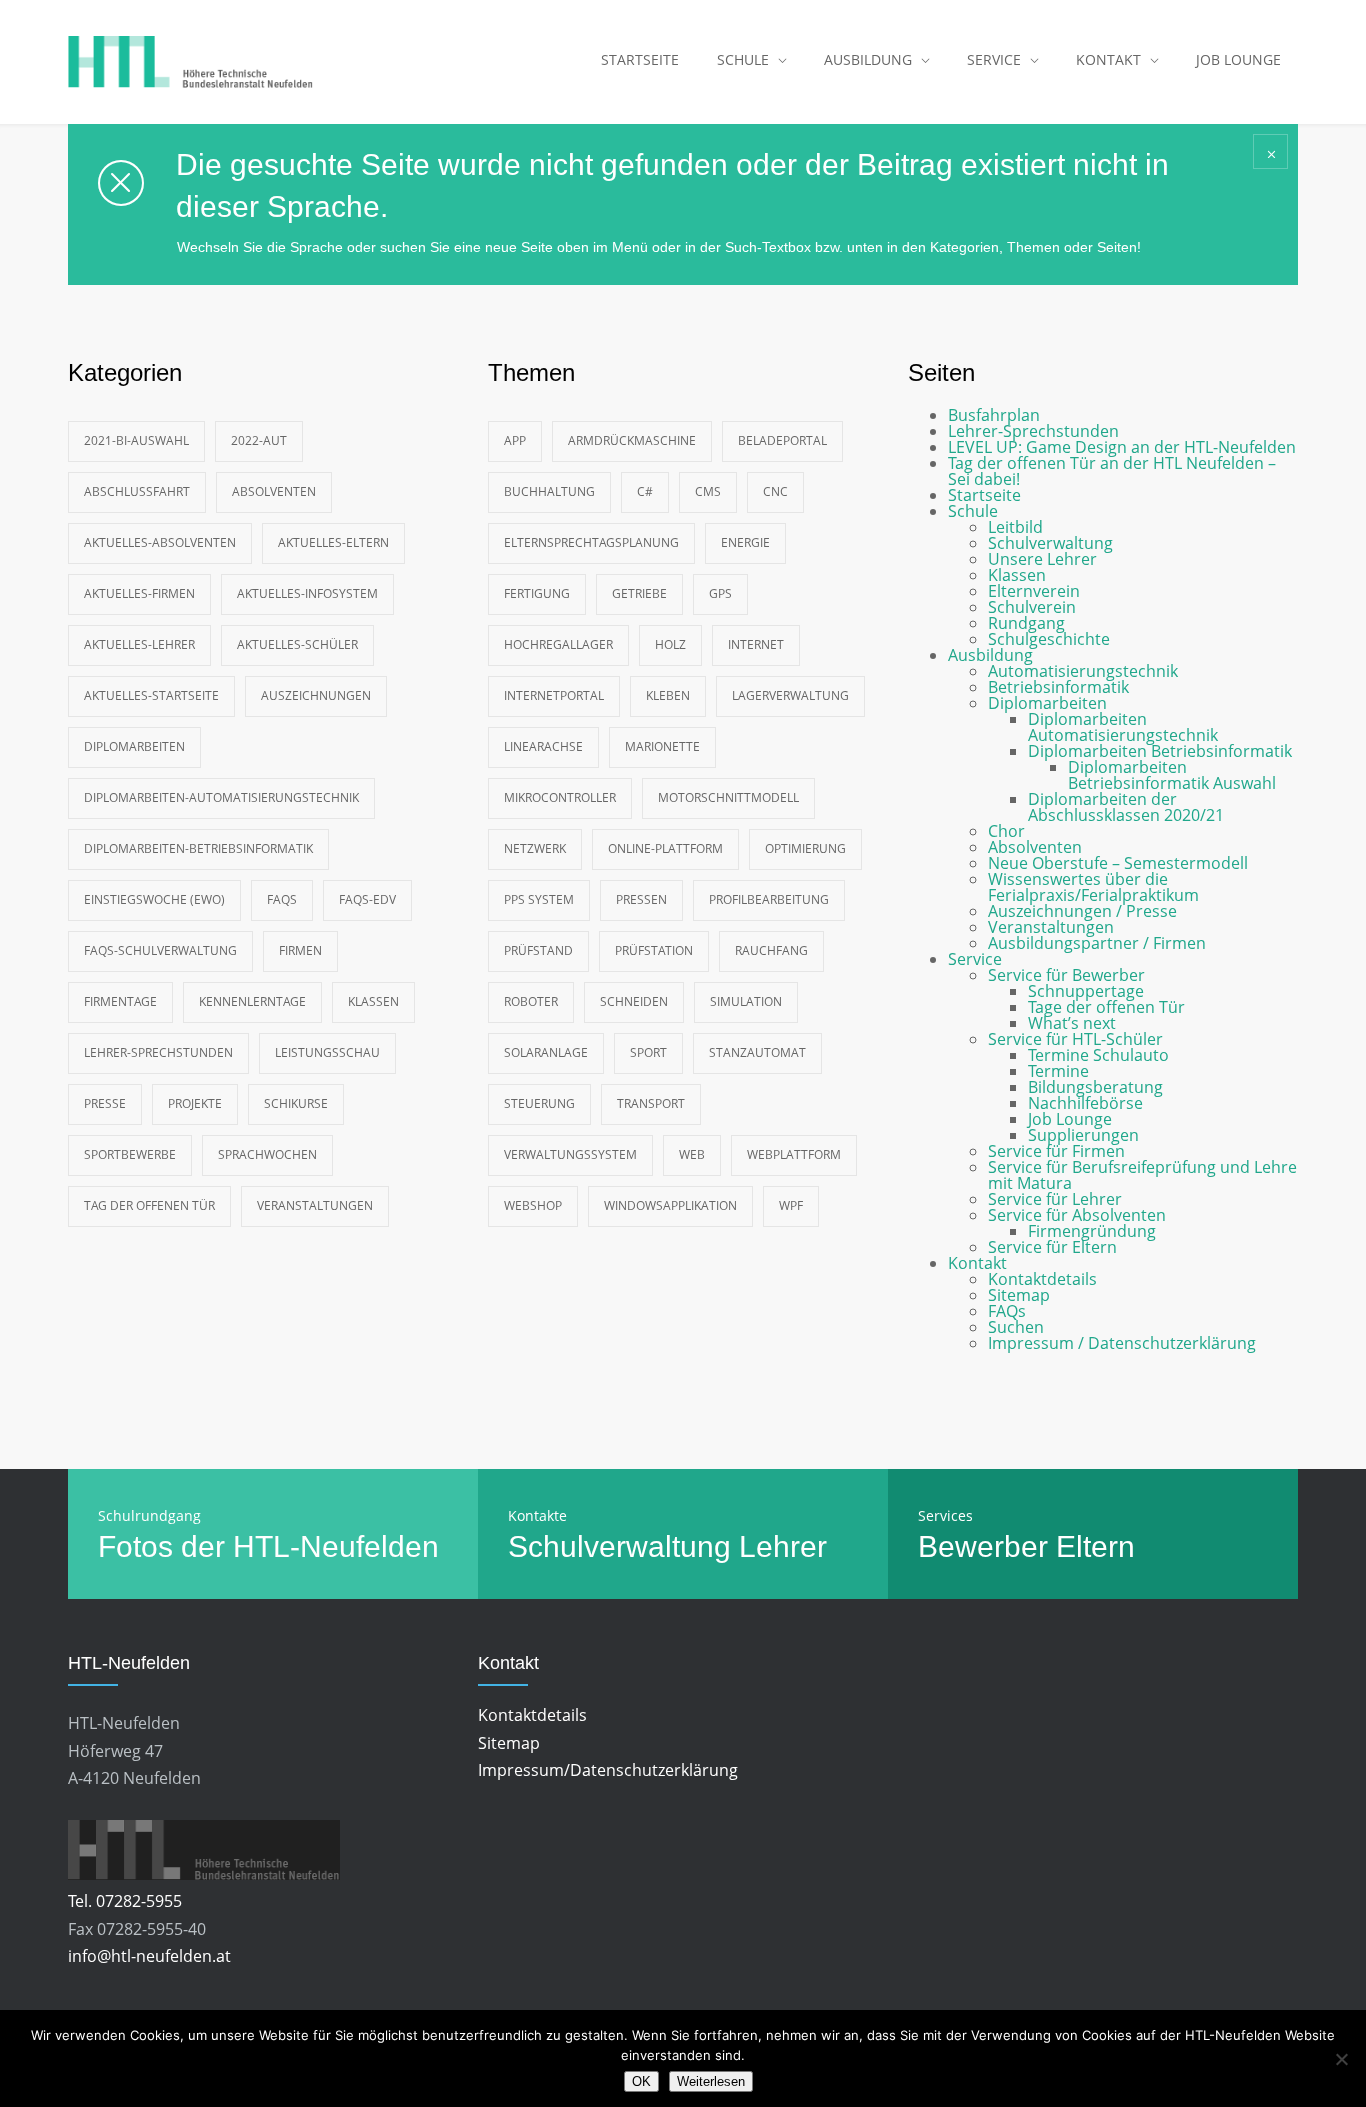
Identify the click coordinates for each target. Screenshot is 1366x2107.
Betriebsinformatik (1058, 687)
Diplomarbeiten (134, 746)
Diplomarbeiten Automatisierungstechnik (1123, 727)
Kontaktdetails (1042, 1279)
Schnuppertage (1086, 991)
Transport (651, 1103)
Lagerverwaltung (790, 695)
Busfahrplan (994, 415)
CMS (708, 491)
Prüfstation (654, 950)
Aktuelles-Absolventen (160, 542)
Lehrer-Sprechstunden (158, 1052)
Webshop (533, 1205)
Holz (670, 644)
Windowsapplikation (670, 1205)
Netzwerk (535, 848)
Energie (745, 542)
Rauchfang (771, 950)
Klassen (373, 1001)
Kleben (668, 695)
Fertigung (537, 593)
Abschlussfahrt (137, 491)
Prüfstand (538, 950)
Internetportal (554, 695)
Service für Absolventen (1077, 1215)
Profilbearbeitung (769, 899)
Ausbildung (990, 655)
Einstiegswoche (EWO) (154, 899)
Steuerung (539, 1103)
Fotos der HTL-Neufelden (268, 1546)
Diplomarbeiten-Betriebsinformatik (198, 848)
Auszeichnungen (316, 695)
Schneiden (634, 1001)
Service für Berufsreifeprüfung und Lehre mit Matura (1142, 1175)
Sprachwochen (267, 1154)
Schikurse (296, 1103)
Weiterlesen (711, 2081)
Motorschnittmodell (728, 797)
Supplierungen (1083, 1135)
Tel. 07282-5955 (125, 1901)
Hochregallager (558, 644)
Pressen (641, 899)
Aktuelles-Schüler (297, 644)
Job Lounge (1070, 1119)
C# (645, 491)
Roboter (531, 1001)
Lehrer (783, 1546)
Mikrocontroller (560, 797)
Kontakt (977, 1263)
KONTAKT (1108, 59)
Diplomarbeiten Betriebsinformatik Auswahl (1172, 775)
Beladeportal (782, 440)
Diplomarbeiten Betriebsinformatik (1160, 751)
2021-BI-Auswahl (136, 440)
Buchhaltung (549, 491)
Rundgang (1026, 623)
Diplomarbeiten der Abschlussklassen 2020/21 (1126, 807)
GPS (720, 593)
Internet (756, 644)
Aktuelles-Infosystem (307, 593)
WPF (791, 1205)
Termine (1058, 1071)
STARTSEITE (640, 59)
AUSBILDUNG (868, 59)
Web (692, 1154)
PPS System (539, 899)
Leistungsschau (327, 1052)
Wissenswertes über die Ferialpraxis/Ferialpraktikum (1093, 887)
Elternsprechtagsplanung (591, 542)
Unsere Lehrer (1042, 559)
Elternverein (1034, 591)
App (515, 440)
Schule (973, 511)
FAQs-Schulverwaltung (160, 950)
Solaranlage (546, 1052)
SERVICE (994, 59)
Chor (1006, 831)
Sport (648, 1052)
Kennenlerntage (252, 1001)
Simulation (746, 1001)
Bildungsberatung (1095, 1087)
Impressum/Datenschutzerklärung (608, 1770)
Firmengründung (1092, 1231)
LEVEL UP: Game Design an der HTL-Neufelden (1122, 447)
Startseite (984, 495)
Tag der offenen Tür (149, 1205)
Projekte (195, 1103)
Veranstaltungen (315, 1205)
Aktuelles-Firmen (139, 593)
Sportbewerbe (130, 1154)
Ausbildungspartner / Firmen (1097, 943)
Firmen (300, 950)
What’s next (1072, 1023)
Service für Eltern (1052, 1247)
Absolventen (274, 491)
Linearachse (543, 746)
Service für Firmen (1056, 1151)
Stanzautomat (757, 1052)
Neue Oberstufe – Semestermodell (1118, 863)
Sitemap (1019, 1295)
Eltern (1095, 1546)
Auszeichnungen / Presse (1082, 911)
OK (641, 2081)
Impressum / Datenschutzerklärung (1122, 1343)
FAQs (282, 899)
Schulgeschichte (1049, 639)
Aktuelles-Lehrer (139, 644)
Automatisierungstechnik (1083, 671)
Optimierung (805, 848)
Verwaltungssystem (570, 1154)
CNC (775, 491)
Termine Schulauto (1098, 1055)
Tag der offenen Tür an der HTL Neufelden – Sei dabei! (1112, 471)
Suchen (1016, 1327)
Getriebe (639, 593)
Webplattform (794, 1154)
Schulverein (1032, 607)
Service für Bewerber (1066, 975)
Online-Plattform (665, 848)
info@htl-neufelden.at (149, 1956)
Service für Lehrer (1055, 1199)
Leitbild (1015, 527)
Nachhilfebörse (1085, 1103)
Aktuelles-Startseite (151, 695)
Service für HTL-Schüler (1075, 1039)
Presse (105, 1103)
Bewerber (983, 1546)
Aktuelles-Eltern (333, 542)
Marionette (662, 746)
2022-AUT (259, 440)
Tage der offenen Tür (1106, 1007)
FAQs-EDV (367, 899)
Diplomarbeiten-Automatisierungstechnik (221, 797)
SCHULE (743, 59)
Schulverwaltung (1050, 543)
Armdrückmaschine (632, 440)
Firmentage (120, 1001)
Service (975, 959)
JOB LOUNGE (1238, 59)
